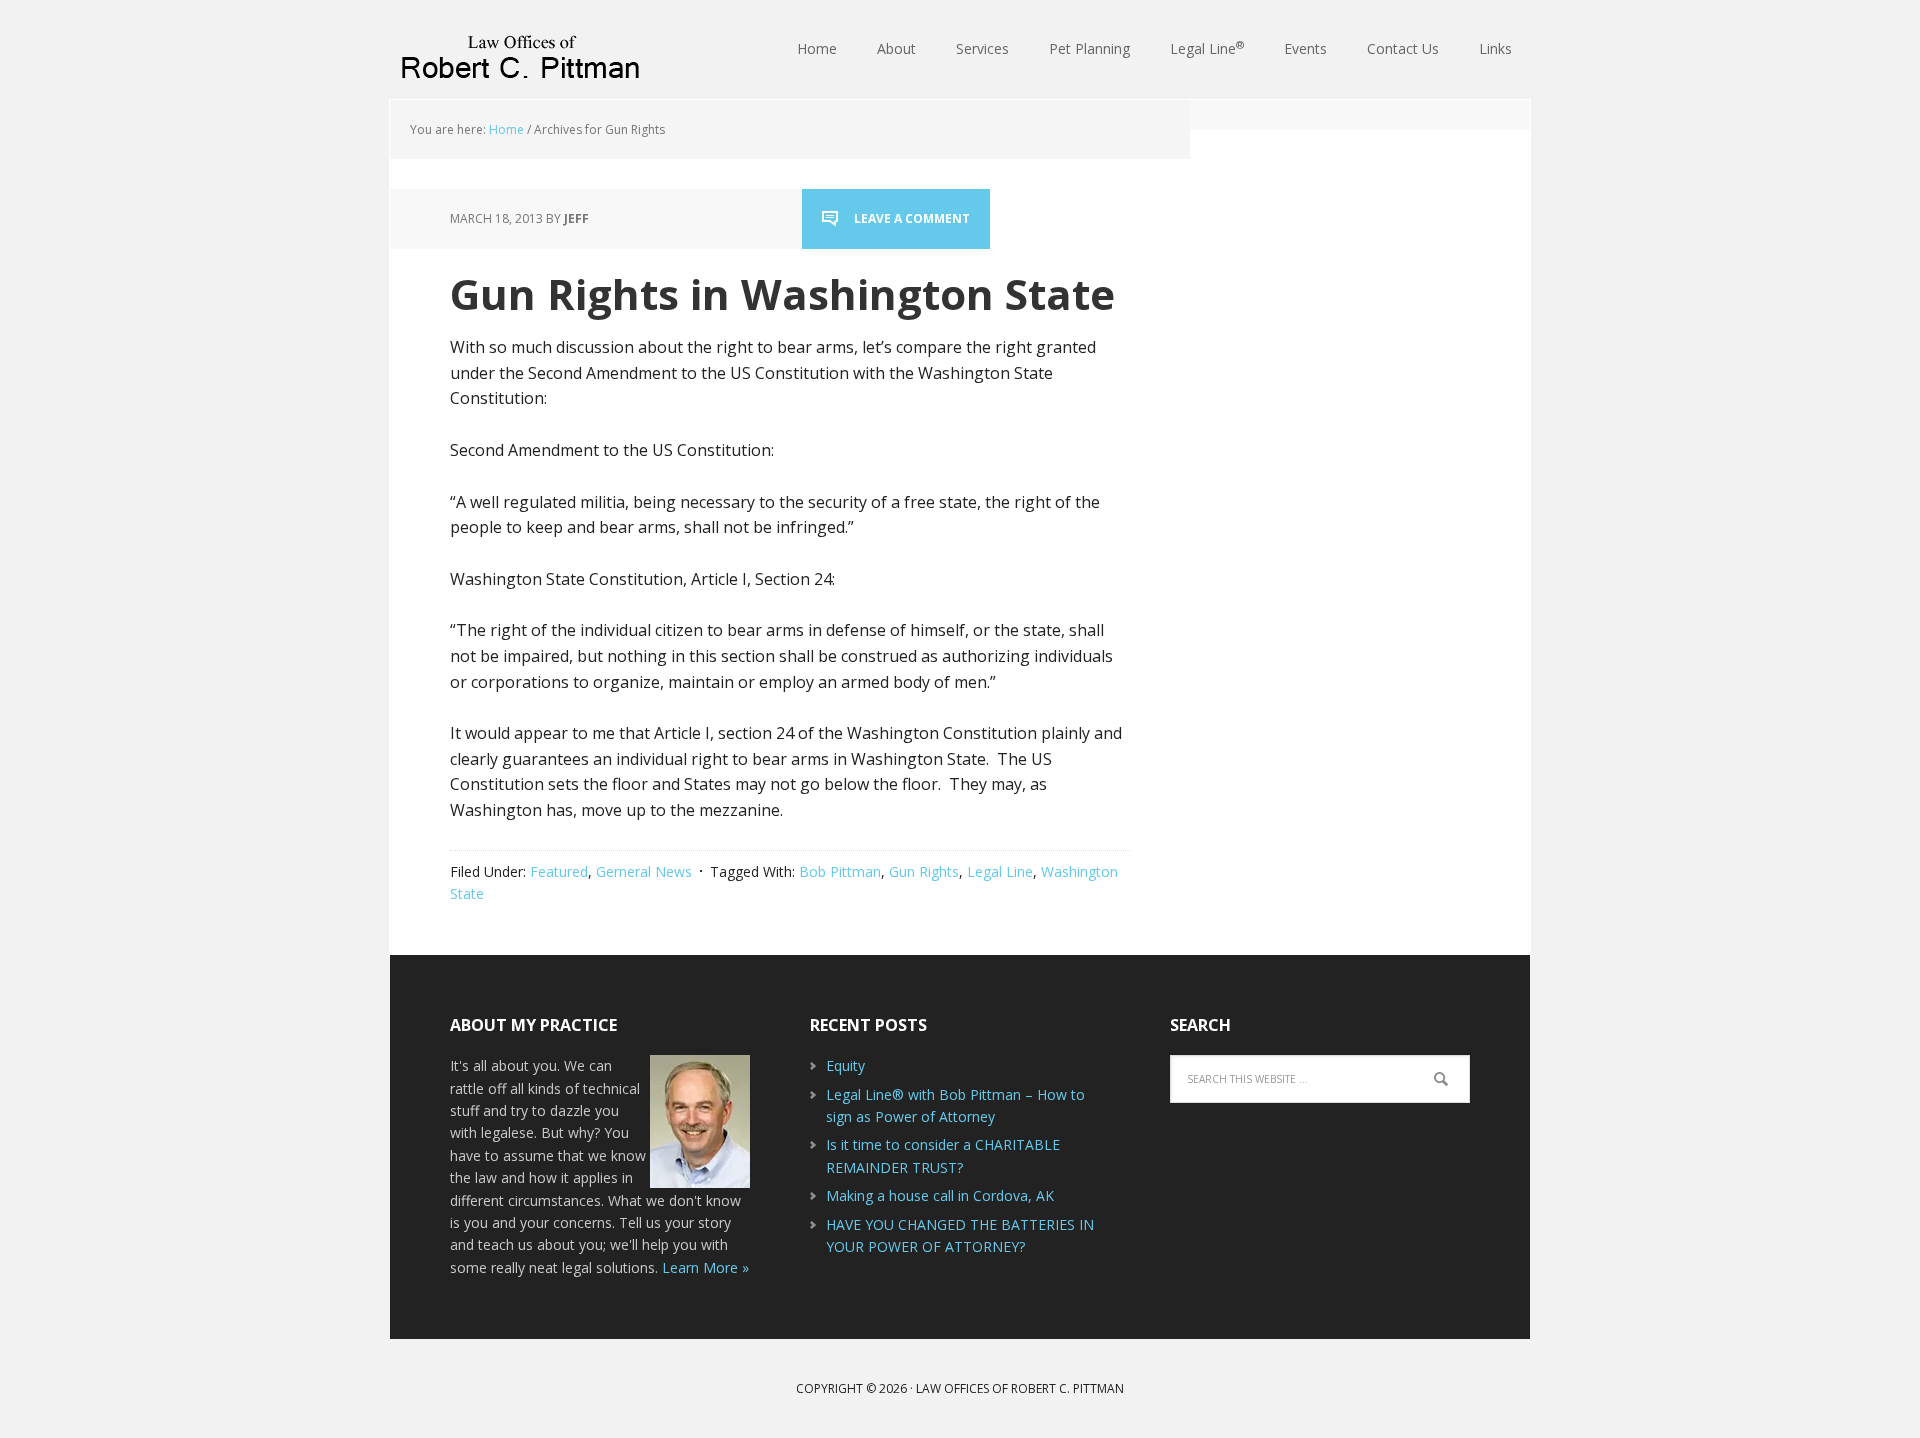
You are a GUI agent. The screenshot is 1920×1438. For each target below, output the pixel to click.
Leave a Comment (912, 218)
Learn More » (705, 1267)
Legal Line (1000, 871)
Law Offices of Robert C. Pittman (520, 50)
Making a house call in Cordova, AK (940, 1195)
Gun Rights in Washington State (782, 293)
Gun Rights (924, 871)
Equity (845, 1065)
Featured (559, 871)
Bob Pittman (840, 871)
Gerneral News (644, 871)
